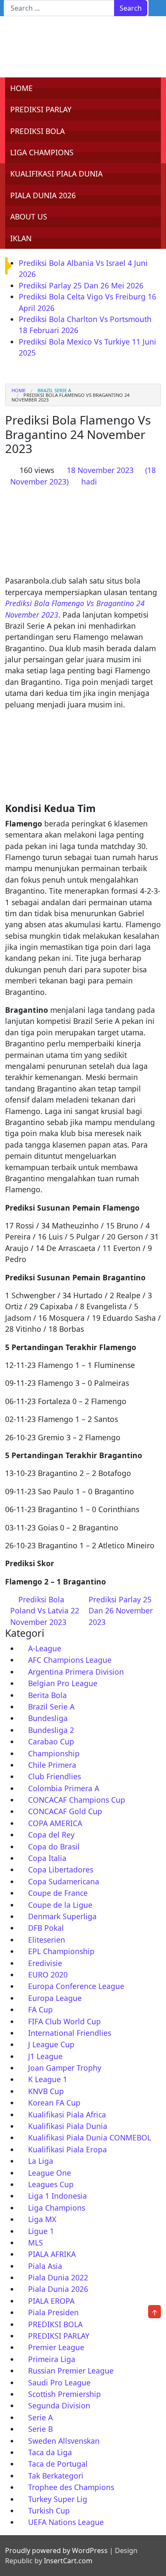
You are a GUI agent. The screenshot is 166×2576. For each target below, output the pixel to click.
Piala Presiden (53, 2312)
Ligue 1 (41, 2231)
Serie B (40, 2429)
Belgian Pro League (63, 1683)
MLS (36, 2243)
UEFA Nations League (66, 2522)
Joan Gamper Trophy (65, 2068)
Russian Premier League (71, 2371)
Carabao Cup (51, 1741)
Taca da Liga (50, 2452)
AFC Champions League (70, 1660)
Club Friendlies (54, 1776)
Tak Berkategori (56, 2476)
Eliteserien (47, 1940)
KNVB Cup (46, 2091)
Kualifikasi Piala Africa (67, 2114)
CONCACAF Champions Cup (77, 1800)
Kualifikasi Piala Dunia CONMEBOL (90, 2137)
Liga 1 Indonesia (57, 2196)
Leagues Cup (51, 2184)
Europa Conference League (76, 1986)
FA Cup (40, 2009)
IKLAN (21, 238)
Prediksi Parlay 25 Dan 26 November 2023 (121, 1611)
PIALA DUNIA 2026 (43, 195)
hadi (89, 482)
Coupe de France (58, 1893)
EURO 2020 (48, 1975)
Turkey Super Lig (58, 2499)
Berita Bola (47, 1695)
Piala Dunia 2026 (58, 2289)
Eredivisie (45, 1963)
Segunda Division (59, 2405)
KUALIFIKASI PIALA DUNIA (56, 174)
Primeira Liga (52, 2359)
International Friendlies (70, 2033)
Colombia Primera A (64, 1788)
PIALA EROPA (51, 2301)
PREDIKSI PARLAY (41, 109)
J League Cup (51, 2044)
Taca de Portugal (58, 2464)
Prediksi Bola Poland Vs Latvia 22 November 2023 (45, 1611)
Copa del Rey (51, 1835)
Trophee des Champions (71, 2487)
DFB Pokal (46, 1928)
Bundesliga (48, 1718)
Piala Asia (45, 2266)
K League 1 (48, 2079)
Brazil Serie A (54, 390)
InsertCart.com (68, 2561)
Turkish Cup (49, 2510)
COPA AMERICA (55, 1823)
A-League (45, 1648)
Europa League (55, 1998)
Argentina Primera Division (76, 1672)
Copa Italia (47, 1858)
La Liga (41, 2161)
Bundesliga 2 (51, 1730)
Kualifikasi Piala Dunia (68, 2126)
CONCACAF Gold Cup (65, 1811)
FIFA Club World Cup (64, 2021)
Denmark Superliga (62, 1916)
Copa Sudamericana (64, 1881)
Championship (54, 1753)
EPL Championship (61, 1951)
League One (50, 2173)
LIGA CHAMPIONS (42, 152)
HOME (21, 88)
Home (19, 390)
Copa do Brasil (54, 1847)
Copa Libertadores (61, 1869)
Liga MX (42, 2219)
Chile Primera (52, 1765)
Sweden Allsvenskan (64, 2441)
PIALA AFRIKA (52, 2254)
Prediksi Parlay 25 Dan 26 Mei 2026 (81, 285)
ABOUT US (29, 217)
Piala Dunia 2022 (58, 2277)
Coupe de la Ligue (60, 1905)
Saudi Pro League (59, 2382)
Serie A (40, 2417)
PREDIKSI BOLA (37, 131)
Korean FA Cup (54, 2103)
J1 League (45, 2056)
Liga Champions (57, 2208)
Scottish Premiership (64, 2394)
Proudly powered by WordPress (56, 2550)
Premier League (56, 2347)
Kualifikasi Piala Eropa (67, 2149)
